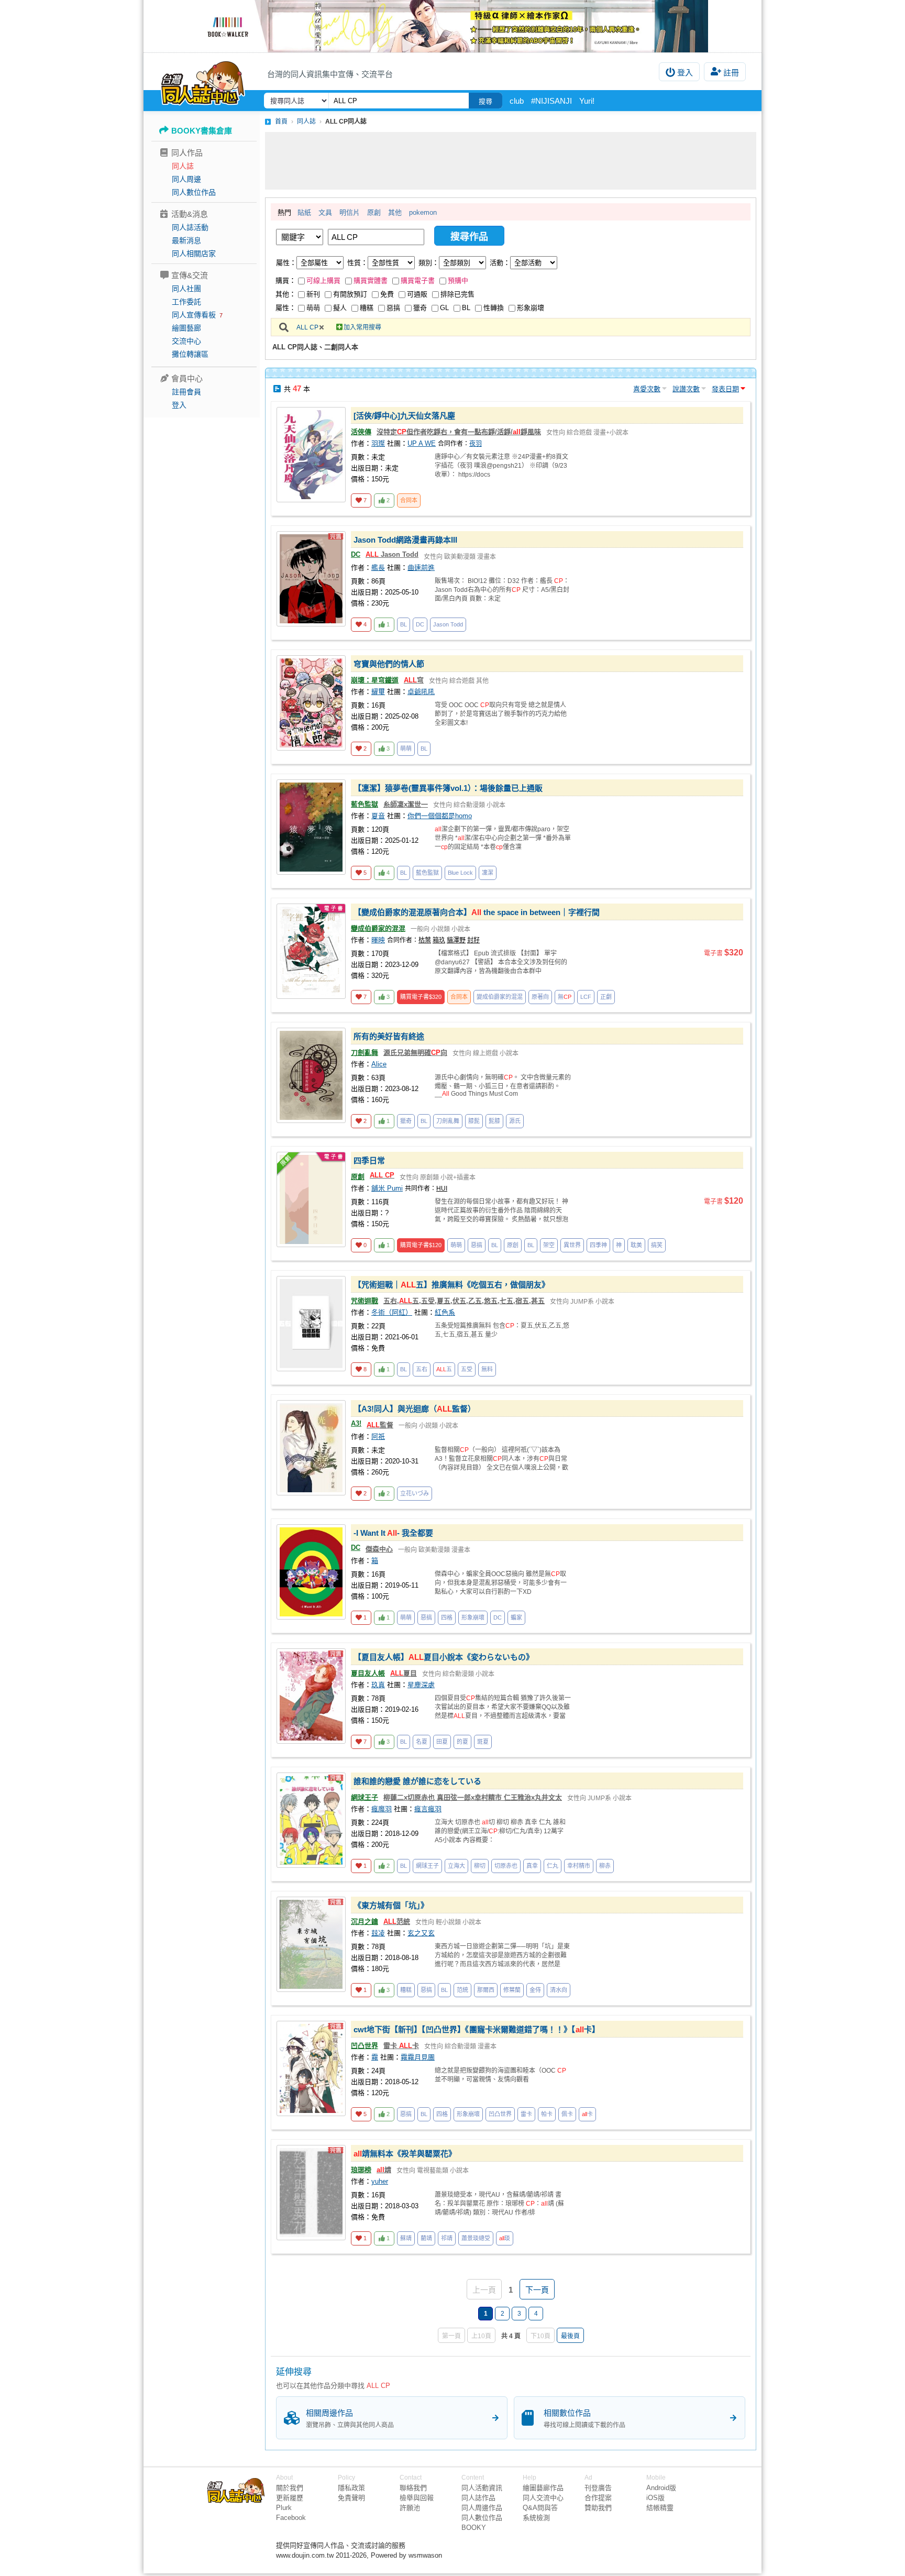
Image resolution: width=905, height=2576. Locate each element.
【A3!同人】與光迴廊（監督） (415, 1409)
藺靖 (426, 2238)
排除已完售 (457, 294)
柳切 (480, 1866)
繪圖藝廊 (186, 328)
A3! (356, 1423)
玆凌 (378, 1933)
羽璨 (378, 443)
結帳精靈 (660, 2508)
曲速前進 (421, 568)
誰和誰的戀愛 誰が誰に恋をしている (417, 1781)
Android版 (661, 2488)
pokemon (423, 212)
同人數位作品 (194, 192)
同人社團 (186, 289)
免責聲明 (351, 2498)
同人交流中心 (543, 2498)
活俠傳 (361, 432)
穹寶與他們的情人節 (389, 664)
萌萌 (313, 308)
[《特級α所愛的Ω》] (452, 26)
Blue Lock (460, 873)
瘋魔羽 (382, 1809)
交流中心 (186, 341)
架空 (549, 1245)
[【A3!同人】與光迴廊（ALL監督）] (311, 1448)
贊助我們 (598, 2508)
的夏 (462, 1742)
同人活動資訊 (482, 2488)
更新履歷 (290, 2498)
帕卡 (547, 2114)
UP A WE (422, 443)
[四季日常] (311, 1199)
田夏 (442, 1742)
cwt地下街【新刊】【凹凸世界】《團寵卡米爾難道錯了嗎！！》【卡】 (477, 2029)
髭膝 (494, 1121)
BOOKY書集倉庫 (202, 131)
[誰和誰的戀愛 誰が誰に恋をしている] (311, 1820)
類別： (429, 263)
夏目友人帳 (368, 1673)
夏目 (404, 1673)
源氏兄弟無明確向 (415, 1053)
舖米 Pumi (387, 1188)
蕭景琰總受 (476, 2238)
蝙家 (516, 1617)
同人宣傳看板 (194, 315)
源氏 (515, 1121)
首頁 (281, 122)
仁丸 (553, 1866)
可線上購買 (323, 280)
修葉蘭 (512, 1990)
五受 (467, 1369)
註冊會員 (186, 392)
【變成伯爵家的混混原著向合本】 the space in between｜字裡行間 (477, 912)
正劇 (606, 997)
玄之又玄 (421, 1933)
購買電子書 (418, 280)
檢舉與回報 (417, 2498)
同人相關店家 (194, 254)
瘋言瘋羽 (428, 1809)
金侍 (535, 1990)
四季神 (598, 1245)
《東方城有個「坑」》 (391, 1905)
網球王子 (365, 1797)
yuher (380, 2181)
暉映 (378, 940)
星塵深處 (421, 1685)
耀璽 (378, 692)
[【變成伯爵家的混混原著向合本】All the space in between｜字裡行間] (311, 951)
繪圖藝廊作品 (543, 2488)
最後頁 (570, 2336)
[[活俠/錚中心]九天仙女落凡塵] (311, 455)
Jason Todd (392, 554)
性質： (357, 263)
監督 (380, 1425)
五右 (422, 1369)
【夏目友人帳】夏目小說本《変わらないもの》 (444, 1657)
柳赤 (605, 1866)
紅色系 (445, 1312)
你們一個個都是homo (440, 816)
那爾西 (486, 1990)
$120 (421, 1245)
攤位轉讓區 (190, 354)
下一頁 (537, 2290)
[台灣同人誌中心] (203, 81)
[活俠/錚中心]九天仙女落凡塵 (404, 416)
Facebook (291, 2518)
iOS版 (655, 2498)
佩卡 (567, 2114)
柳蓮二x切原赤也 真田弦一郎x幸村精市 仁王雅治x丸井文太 (473, 1797)
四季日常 (369, 1160)
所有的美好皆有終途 (389, 1036)
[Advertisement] (511, 161)
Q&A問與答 (540, 2508)
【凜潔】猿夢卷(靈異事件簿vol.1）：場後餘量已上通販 (448, 788)
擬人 (340, 308)
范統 (397, 1922)
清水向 (559, 1990)
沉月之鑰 (365, 1922)
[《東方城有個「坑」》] (311, 1944)
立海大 (456, 1866)
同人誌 (183, 166)
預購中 (458, 280)
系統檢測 (536, 2518)
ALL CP (307, 327)
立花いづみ (415, 1493)
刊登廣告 (598, 2488)
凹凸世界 (365, 2046)
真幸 (532, 1866)
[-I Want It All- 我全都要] (311, 1572)
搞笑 (657, 1245)
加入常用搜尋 (362, 327)
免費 (387, 294)
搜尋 (485, 101)
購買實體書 (371, 280)
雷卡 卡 (401, 2046)
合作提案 (598, 2498)
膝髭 (474, 1121)
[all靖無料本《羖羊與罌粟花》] (311, 2193)
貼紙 (304, 212)
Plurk (284, 2508)
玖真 (378, 1685)
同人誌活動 (190, 227)
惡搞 (393, 308)
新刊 (313, 294)
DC (356, 554)
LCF (586, 997)
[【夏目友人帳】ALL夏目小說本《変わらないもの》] (311, 1696)
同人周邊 (186, 179)
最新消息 (186, 240)
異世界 (572, 1245)
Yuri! (587, 101)
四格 (447, 1617)
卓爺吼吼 (421, 692)
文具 (325, 212)
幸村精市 (579, 1866)
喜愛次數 (647, 389)
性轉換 (494, 308)
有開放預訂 (350, 294)
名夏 (422, 1742)
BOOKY (474, 2528)
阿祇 (378, 1436)
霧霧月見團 (418, 2057)
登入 (685, 73)
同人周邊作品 (482, 2508)
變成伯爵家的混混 (378, 928)
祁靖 (447, 2238)
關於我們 (290, 2488)
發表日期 (725, 389)
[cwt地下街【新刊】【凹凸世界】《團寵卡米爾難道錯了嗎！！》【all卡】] (311, 2068)
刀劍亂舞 (365, 1053)
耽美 (636, 1245)
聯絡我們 (413, 2488)
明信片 (350, 212)
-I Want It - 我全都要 (393, 1533)
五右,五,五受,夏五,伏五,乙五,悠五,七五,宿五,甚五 (464, 1301)
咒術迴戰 (365, 1301)
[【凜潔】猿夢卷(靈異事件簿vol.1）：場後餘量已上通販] (311, 827)
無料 (487, 1369)
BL (466, 308)
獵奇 (420, 308)
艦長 (378, 568)
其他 (395, 212)
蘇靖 (406, 2238)
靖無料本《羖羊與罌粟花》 (405, 2154)
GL (444, 308)
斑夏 (483, 1742)
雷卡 (526, 2114)
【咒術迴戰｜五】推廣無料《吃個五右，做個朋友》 (451, 1285)
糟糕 (367, 308)
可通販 (417, 294)
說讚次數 (686, 389)
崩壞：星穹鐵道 (375, 680)
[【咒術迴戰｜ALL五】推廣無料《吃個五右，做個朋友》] (311, 1324)
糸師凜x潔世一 (406, 804)
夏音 (378, 816)
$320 (421, 997)
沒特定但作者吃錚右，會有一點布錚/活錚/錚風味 (459, 432)
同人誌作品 (478, 2498)
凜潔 (488, 873)
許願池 (410, 2508)
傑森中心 (379, 1549)
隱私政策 (351, 2488)
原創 (374, 212)
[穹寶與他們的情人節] (311, 703)
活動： (500, 263)
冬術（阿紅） (392, 1312)
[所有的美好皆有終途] (311, 1075)
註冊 (731, 73)
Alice (379, 1064)
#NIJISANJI (551, 101)
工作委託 (186, 302)
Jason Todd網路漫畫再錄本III (405, 540)
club (517, 101)
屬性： (286, 263)
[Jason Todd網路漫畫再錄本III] (311, 579)
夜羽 (476, 444)
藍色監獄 (365, 804)
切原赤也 (506, 1866)
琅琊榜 (361, 2170)
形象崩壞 (531, 308)
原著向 (540, 997)
